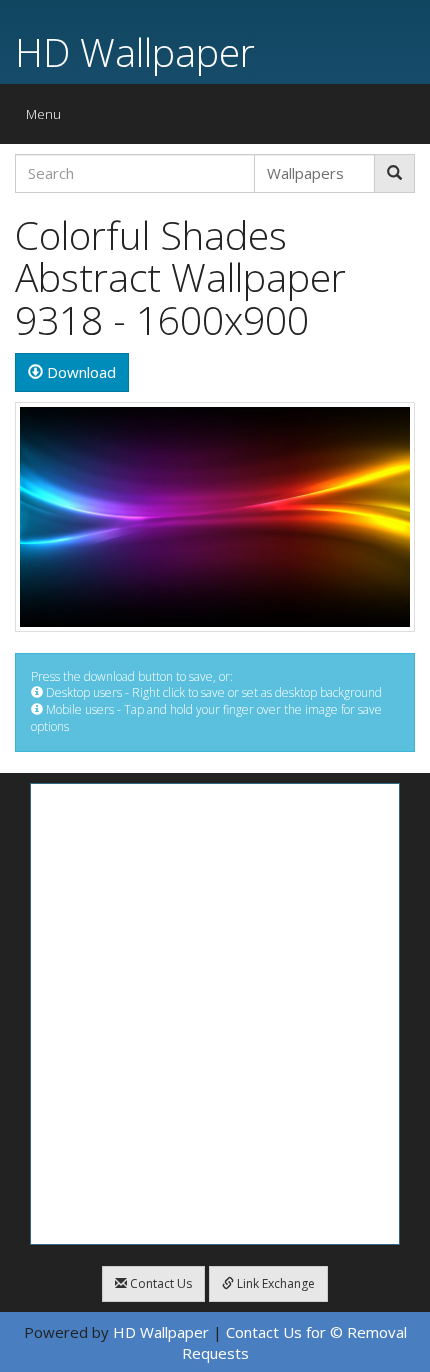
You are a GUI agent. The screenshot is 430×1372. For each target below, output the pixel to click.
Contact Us (159, 1283)
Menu (48, 118)
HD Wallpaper (135, 51)
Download (79, 372)
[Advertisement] (215, 1014)
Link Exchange (274, 1283)
